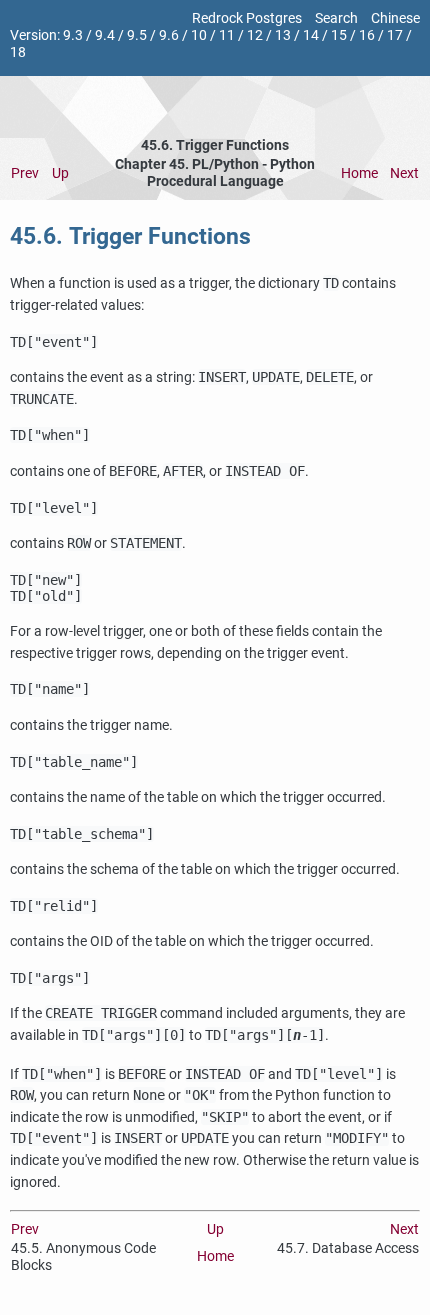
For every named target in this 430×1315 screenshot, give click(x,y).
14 (311, 35)
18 (18, 52)
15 (339, 35)
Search (336, 18)
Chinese (395, 18)
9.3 (73, 35)
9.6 (169, 35)
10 (199, 35)
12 (255, 35)
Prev (25, 173)
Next (404, 173)
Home (359, 173)
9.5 (137, 35)
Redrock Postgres (247, 18)
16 (367, 35)
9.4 (105, 35)
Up (60, 173)
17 (395, 35)
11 (227, 35)
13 (283, 35)
